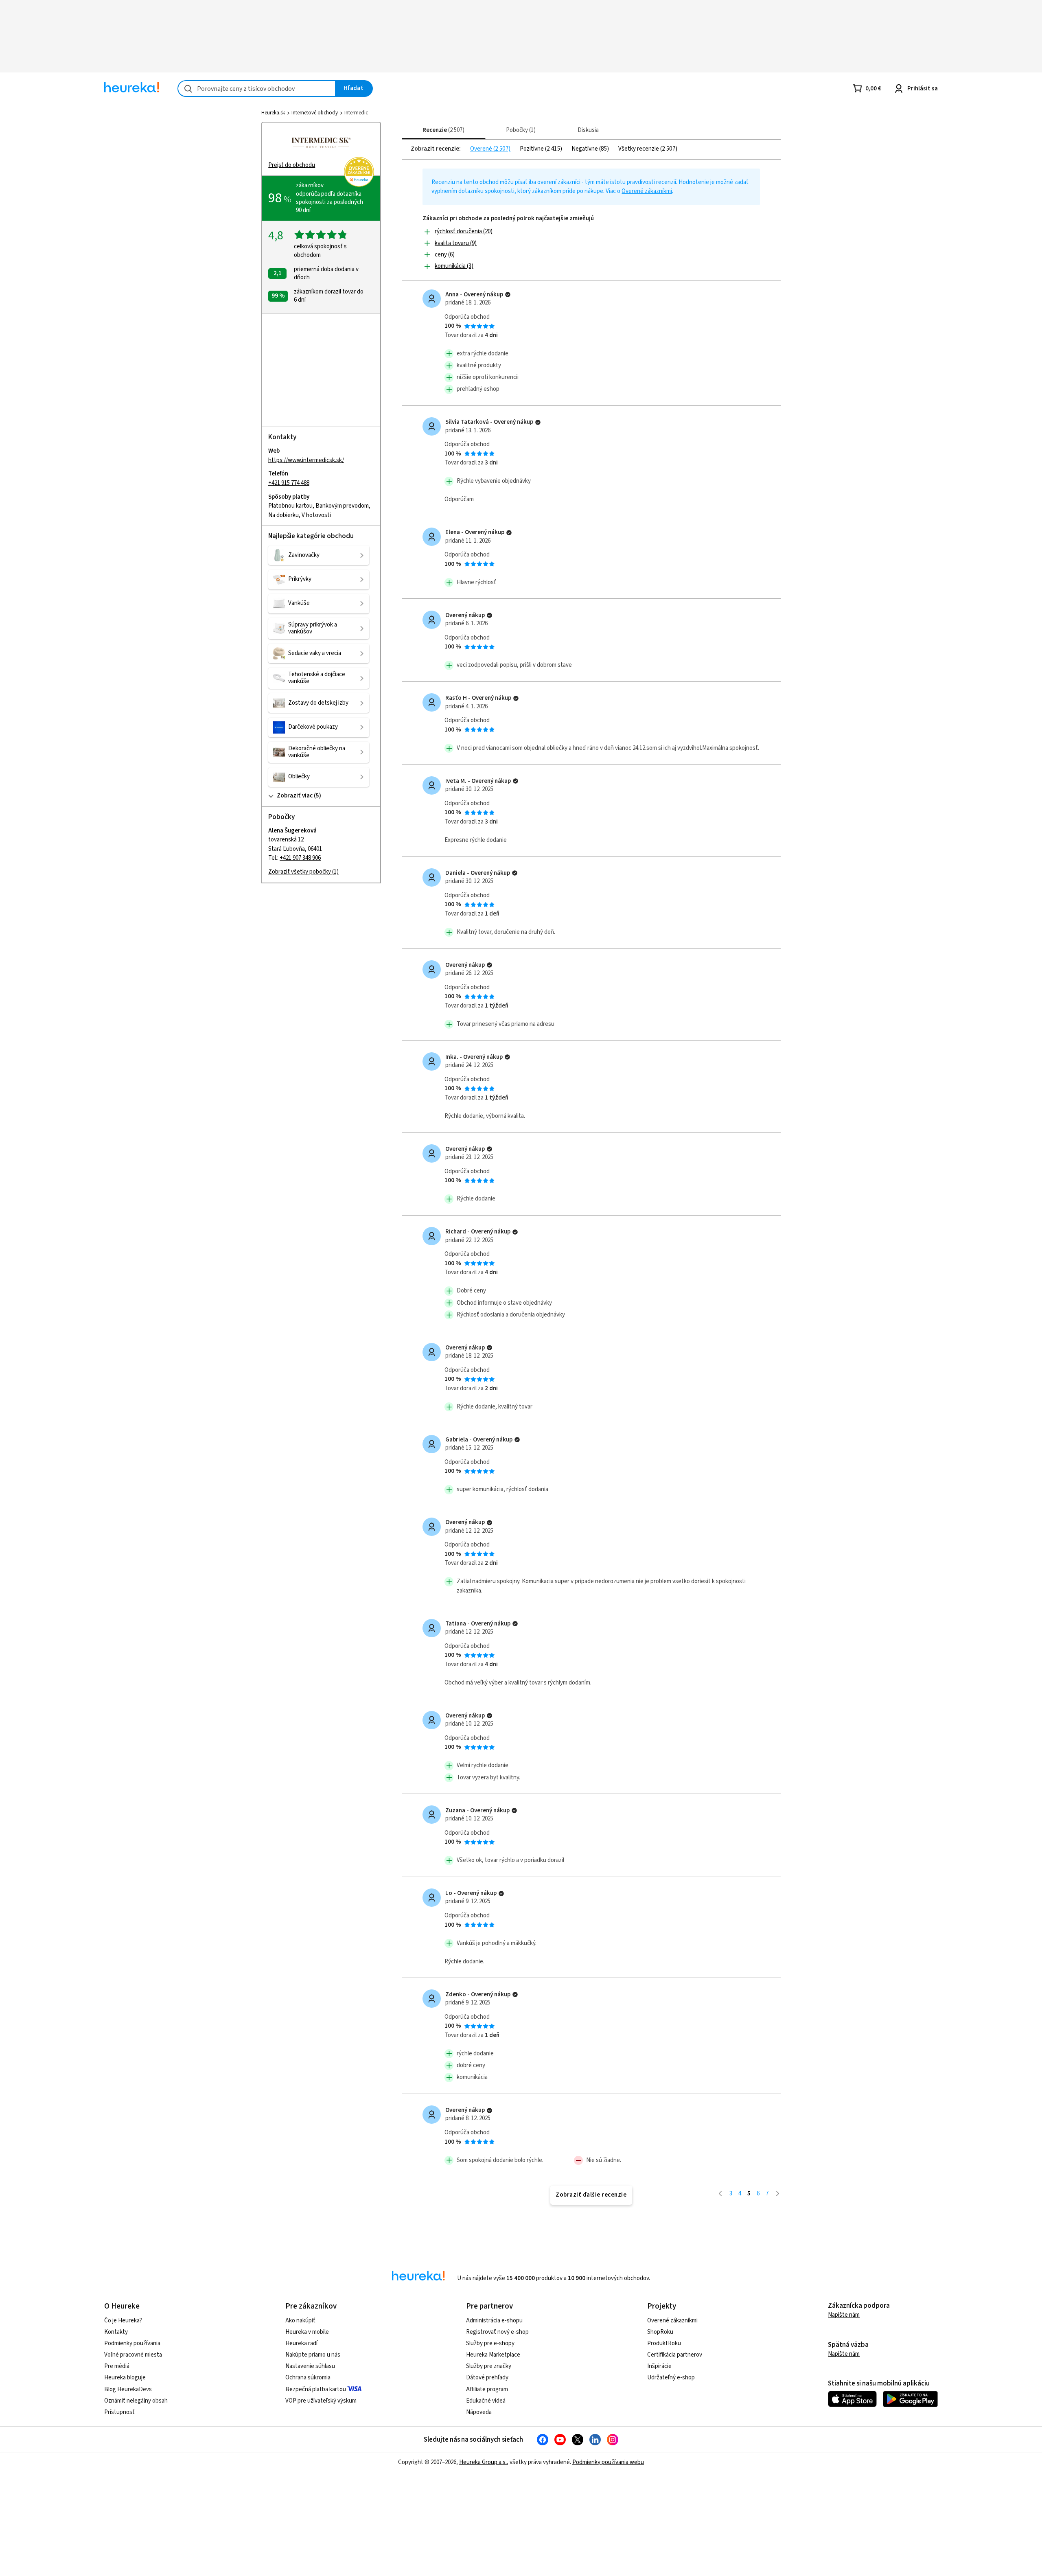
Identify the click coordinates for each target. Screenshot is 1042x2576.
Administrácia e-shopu (494, 2321)
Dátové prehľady (487, 2378)
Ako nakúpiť (300, 2321)
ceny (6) (445, 255)
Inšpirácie (659, 2366)
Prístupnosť (119, 2412)
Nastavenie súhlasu (310, 2366)
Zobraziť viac (295, 796)
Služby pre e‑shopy (490, 2343)
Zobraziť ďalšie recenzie (591, 2195)
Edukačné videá (486, 2401)
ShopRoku (660, 2332)
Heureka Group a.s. (483, 2462)
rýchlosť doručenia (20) (464, 231)
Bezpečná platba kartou (316, 2389)
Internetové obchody (315, 113)
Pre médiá (117, 2366)
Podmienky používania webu (608, 2462)
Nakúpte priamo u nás (313, 2355)
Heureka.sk (273, 113)
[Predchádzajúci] (720, 2194)
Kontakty (116, 2332)
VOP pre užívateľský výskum (321, 2401)
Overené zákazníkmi (647, 191)
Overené (482, 149)
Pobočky (520, 130)
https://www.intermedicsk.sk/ (306, 460)
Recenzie (442, 130)
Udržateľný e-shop (671, 2378)
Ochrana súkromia (308, 2378)
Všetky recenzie (639, 149)
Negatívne (585, 149)
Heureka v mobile (307, 2332)
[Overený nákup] (508, 295)
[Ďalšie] (778, 2194)
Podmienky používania (132, 2343)
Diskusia (588, 130)
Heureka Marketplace (493, 2355)
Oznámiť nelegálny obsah (136, 2401)
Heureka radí (301, 2343)
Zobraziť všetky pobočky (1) (303, 872)
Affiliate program (487, 2389)
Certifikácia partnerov (675, 2355)
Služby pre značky (489, 2366)
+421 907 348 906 (300, 858)
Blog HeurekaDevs (128, 2389)
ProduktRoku (664, 2343)
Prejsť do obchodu (292, 165)
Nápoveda (479, 2412)
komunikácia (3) (454, 266)
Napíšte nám (844, 2315)
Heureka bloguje (125, 2378)
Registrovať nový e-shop (497, 2332)
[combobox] (257, 89)
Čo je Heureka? (123, 2321)
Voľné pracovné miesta (133, 2355)
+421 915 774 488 (289, 483)
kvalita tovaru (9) (456, 243)
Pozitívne (532, 149)
